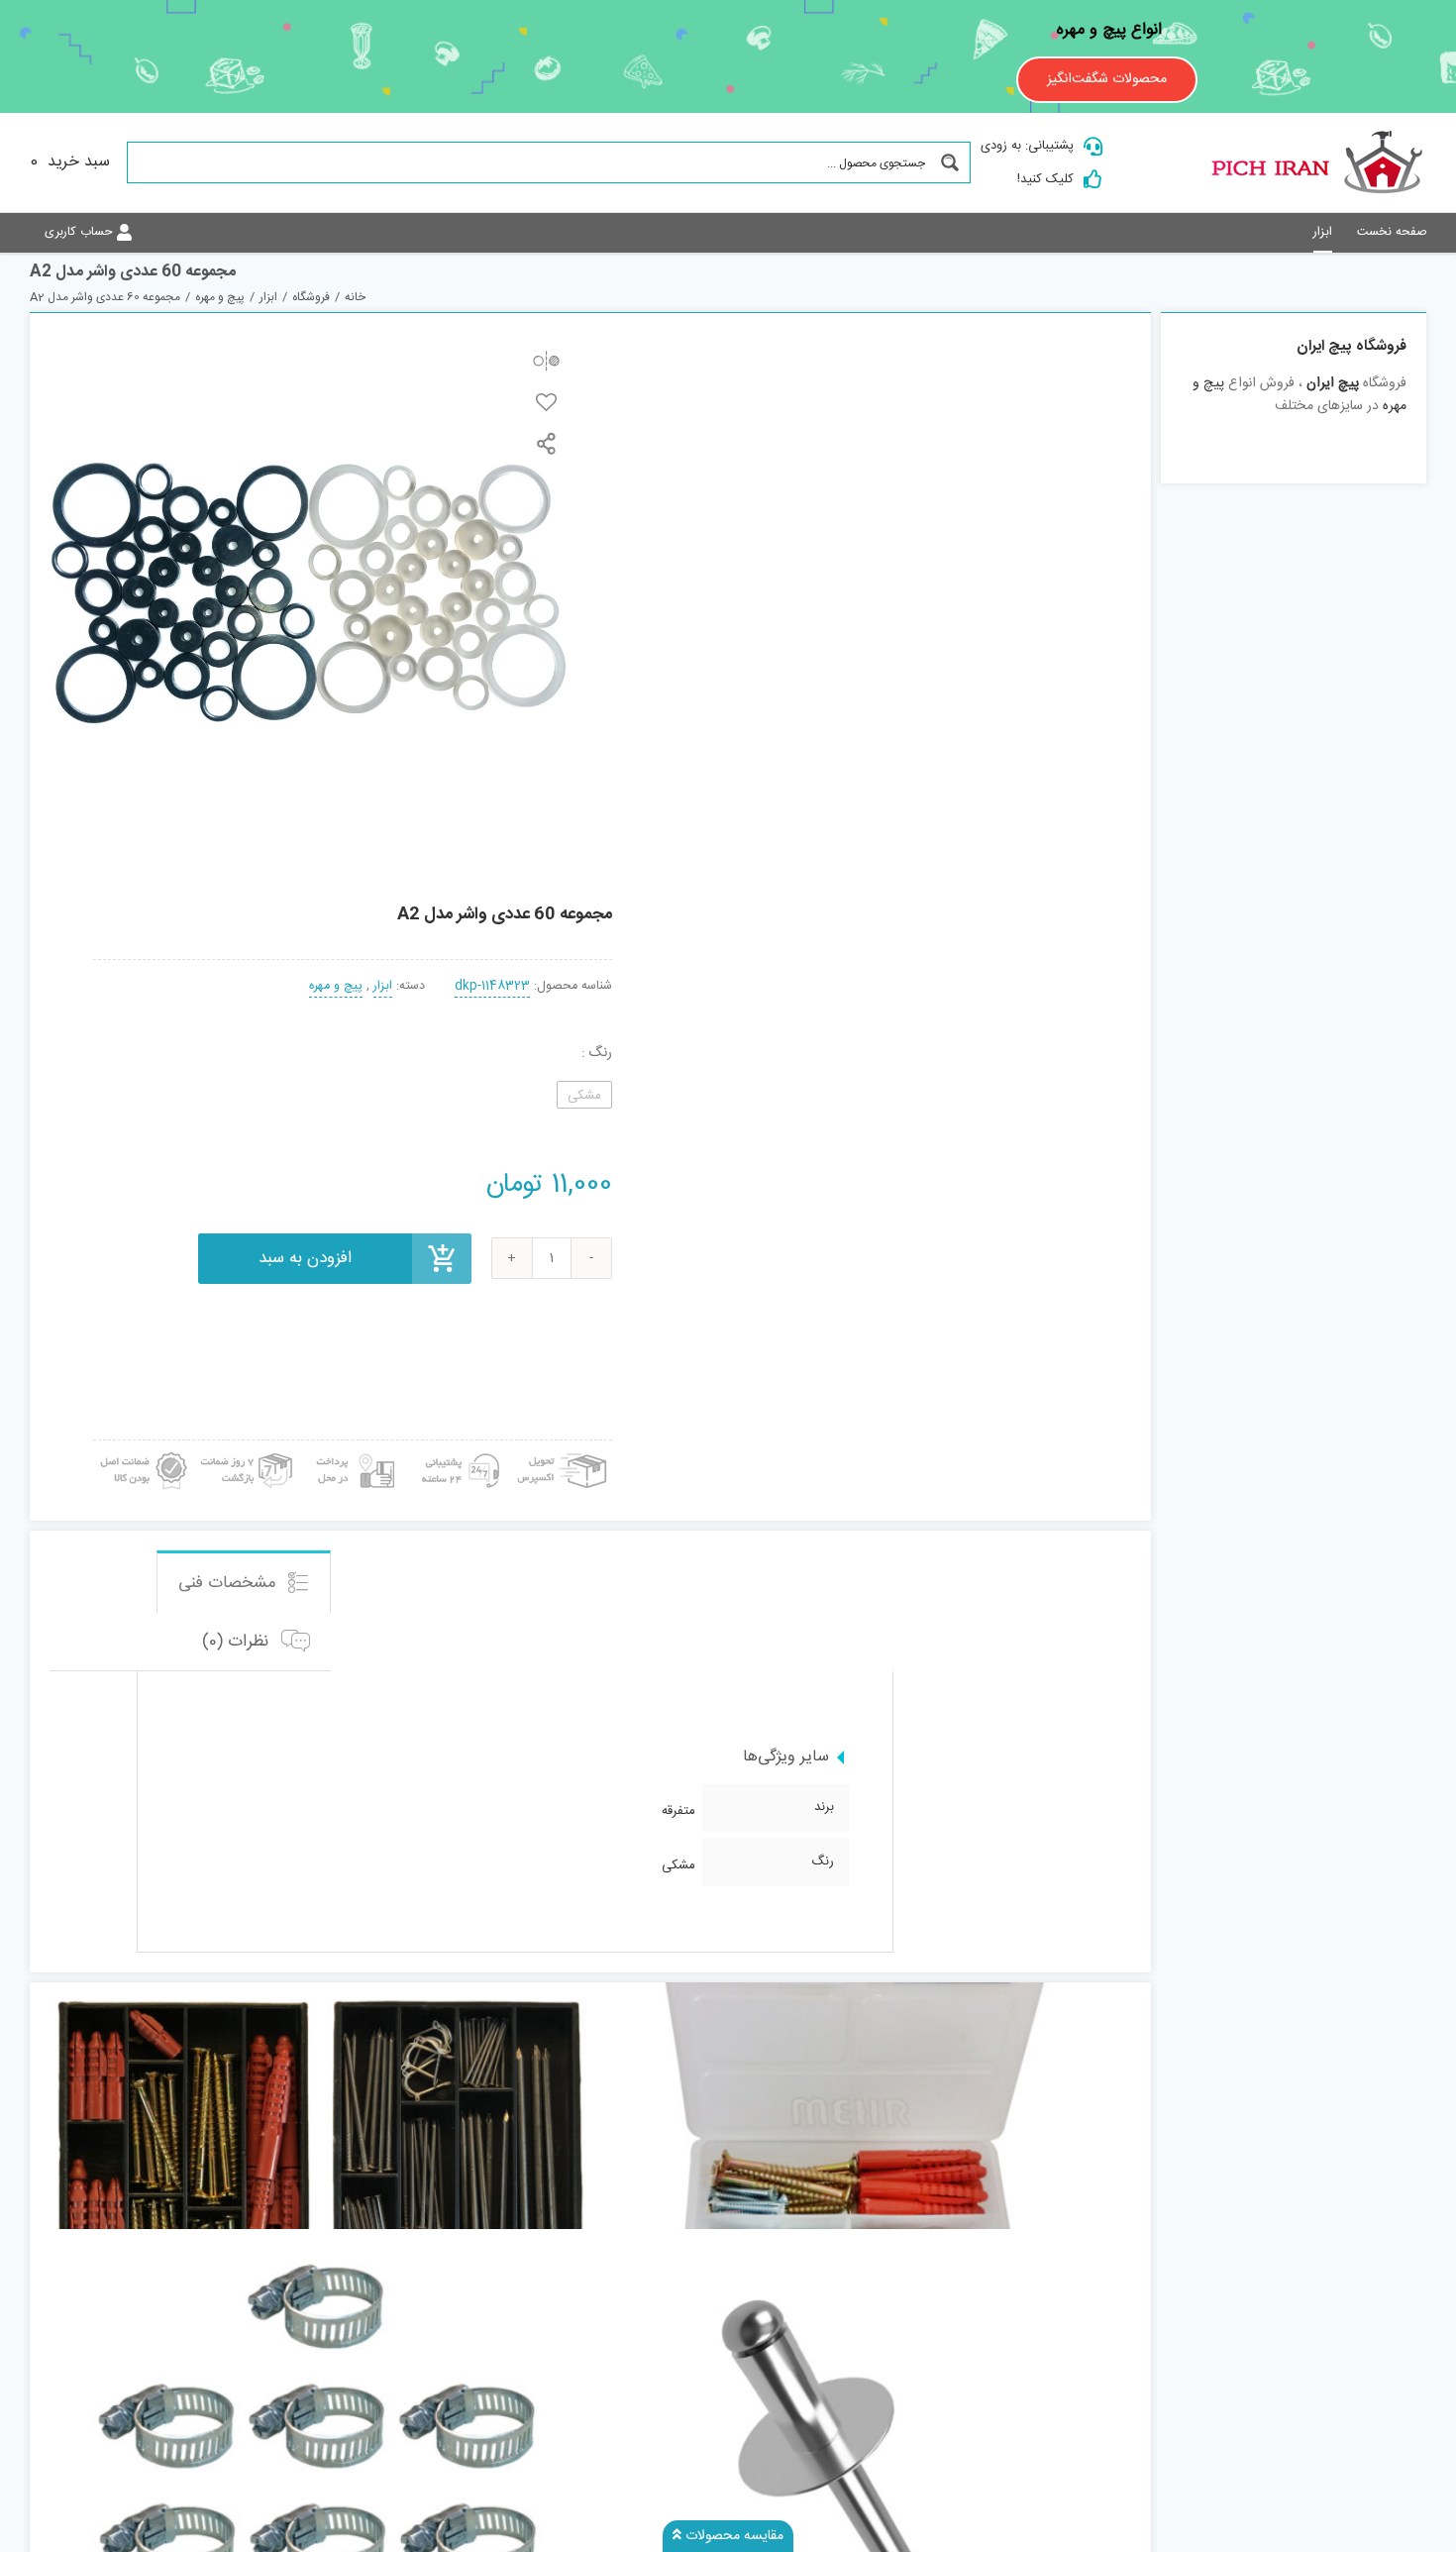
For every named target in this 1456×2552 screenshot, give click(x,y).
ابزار (383, 986)
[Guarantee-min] (142, 1447)
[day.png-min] (248, 1447)
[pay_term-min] (353, 1447)
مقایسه (546, 360)
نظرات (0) (238, 1642)
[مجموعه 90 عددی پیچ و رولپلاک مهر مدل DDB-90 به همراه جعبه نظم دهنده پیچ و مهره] (861, 2148)
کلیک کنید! (1045, 179)
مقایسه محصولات (732, 2536)
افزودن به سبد (305, 1258)
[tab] (244, 1581)
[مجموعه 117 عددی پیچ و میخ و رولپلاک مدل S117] (320, 2148)
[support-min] (458, 1447)
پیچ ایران (1333, 383)
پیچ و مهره (336, 986)
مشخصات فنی (230, 1583)
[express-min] (564, 1447)
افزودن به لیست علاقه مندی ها (546, 402)
